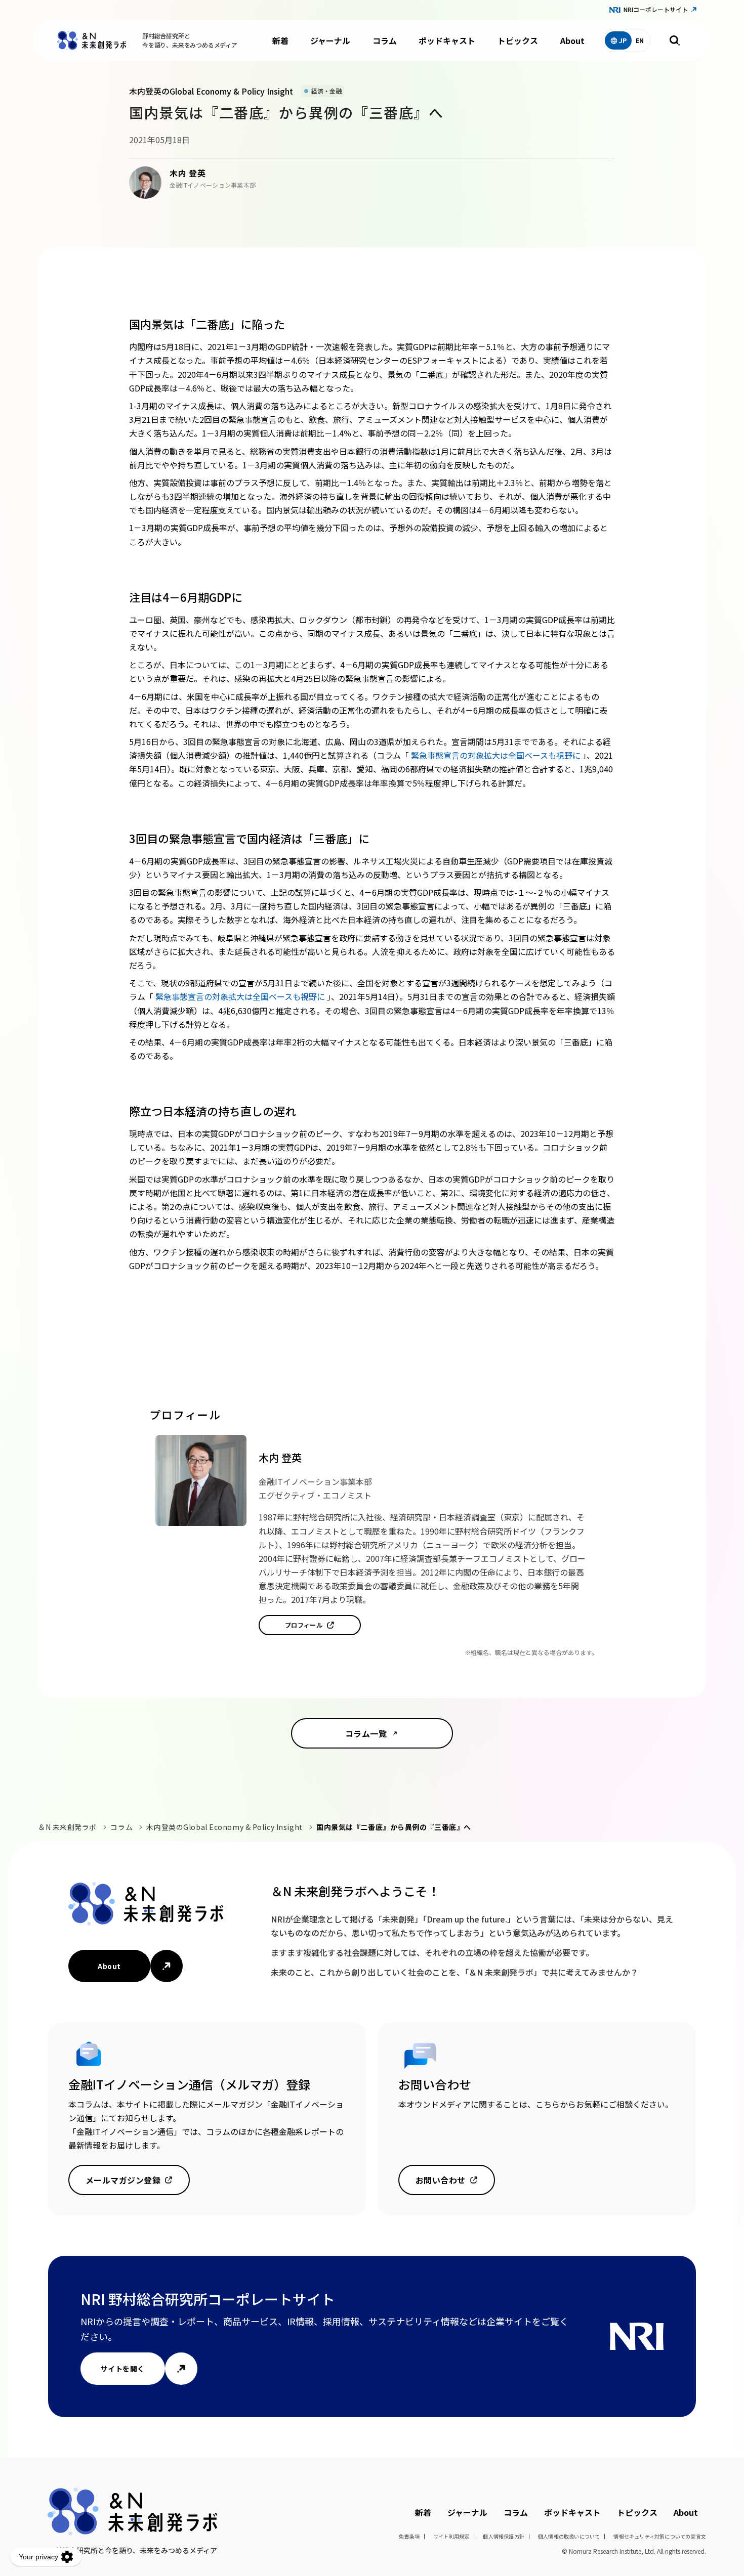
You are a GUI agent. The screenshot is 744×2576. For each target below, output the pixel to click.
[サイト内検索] (675, 40)
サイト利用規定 (451, 2536)
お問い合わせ (441, 2180)
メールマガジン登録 (123, 2180)
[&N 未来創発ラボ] (92, 40)
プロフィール (304, 1625)
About (572, 40)
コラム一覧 (366, 1733)
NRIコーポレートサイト (656, 9)
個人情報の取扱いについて (569, 2536)
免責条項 (409, 2536)
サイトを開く (123, 2369)
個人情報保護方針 (504, 2536)
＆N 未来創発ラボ (67, 1827)
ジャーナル (330, 40)
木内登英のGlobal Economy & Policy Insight (224, 1827)
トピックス (518, 40)
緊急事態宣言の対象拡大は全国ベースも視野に (497, 755)
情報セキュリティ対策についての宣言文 (660, 2536)
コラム (385, 40)
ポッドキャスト (447, 40)
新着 (280, 40)
